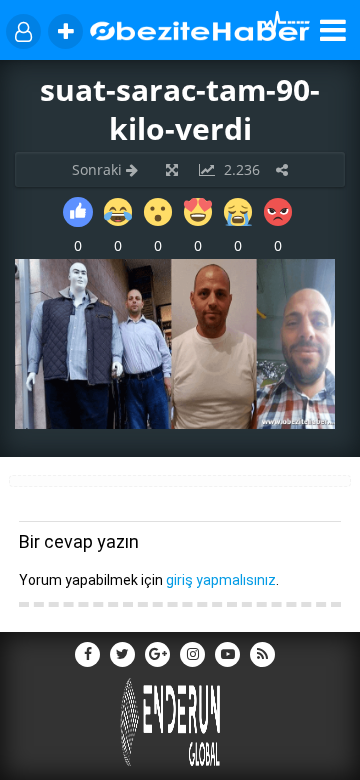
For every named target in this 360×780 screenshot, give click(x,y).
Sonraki (99, 169)
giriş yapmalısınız (221, 580)
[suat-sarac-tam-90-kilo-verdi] (175, 423)
